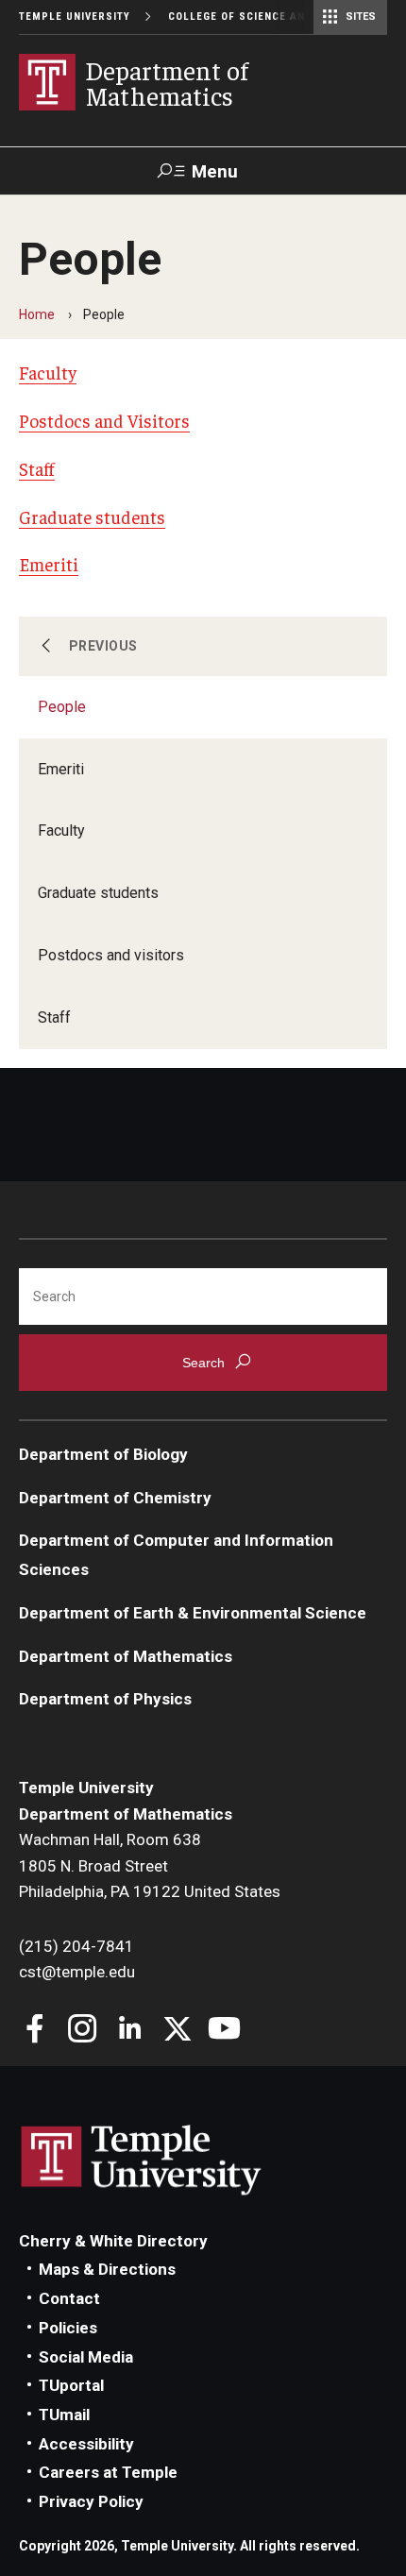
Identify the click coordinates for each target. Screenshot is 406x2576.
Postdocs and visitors (111, 955)
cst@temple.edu (77, 1972)
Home (37, 314)
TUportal (71, 2385)
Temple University (75, 17)
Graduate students (98, 893)
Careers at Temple (108, 2472)
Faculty (61, 830)
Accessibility (86, 2444)
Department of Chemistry (115, 1498)
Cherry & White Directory (113, 2241)
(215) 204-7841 (76, 1946)
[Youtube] (224, 2031)
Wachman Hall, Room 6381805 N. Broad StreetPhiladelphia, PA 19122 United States (150, 1865)
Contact (69, 2298)
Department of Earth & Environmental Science (193, 1613)
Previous (103, 646)
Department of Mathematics (126, 1656)
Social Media (86, 2357)
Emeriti (61, 769)
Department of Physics (105, 1699)
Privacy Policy (91, 2501)
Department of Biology (103, 1454)
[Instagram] (83, 2031)
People (62, 707)
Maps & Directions (107, 2269)
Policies (68, 2328)
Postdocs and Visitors (104, 420)
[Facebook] (35, 2031)
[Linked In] (130, 2031)
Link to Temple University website (142, 2161)
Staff (54, 1017)
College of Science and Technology (278, 17)
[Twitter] (177, 2031)
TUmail (64, 2415)
